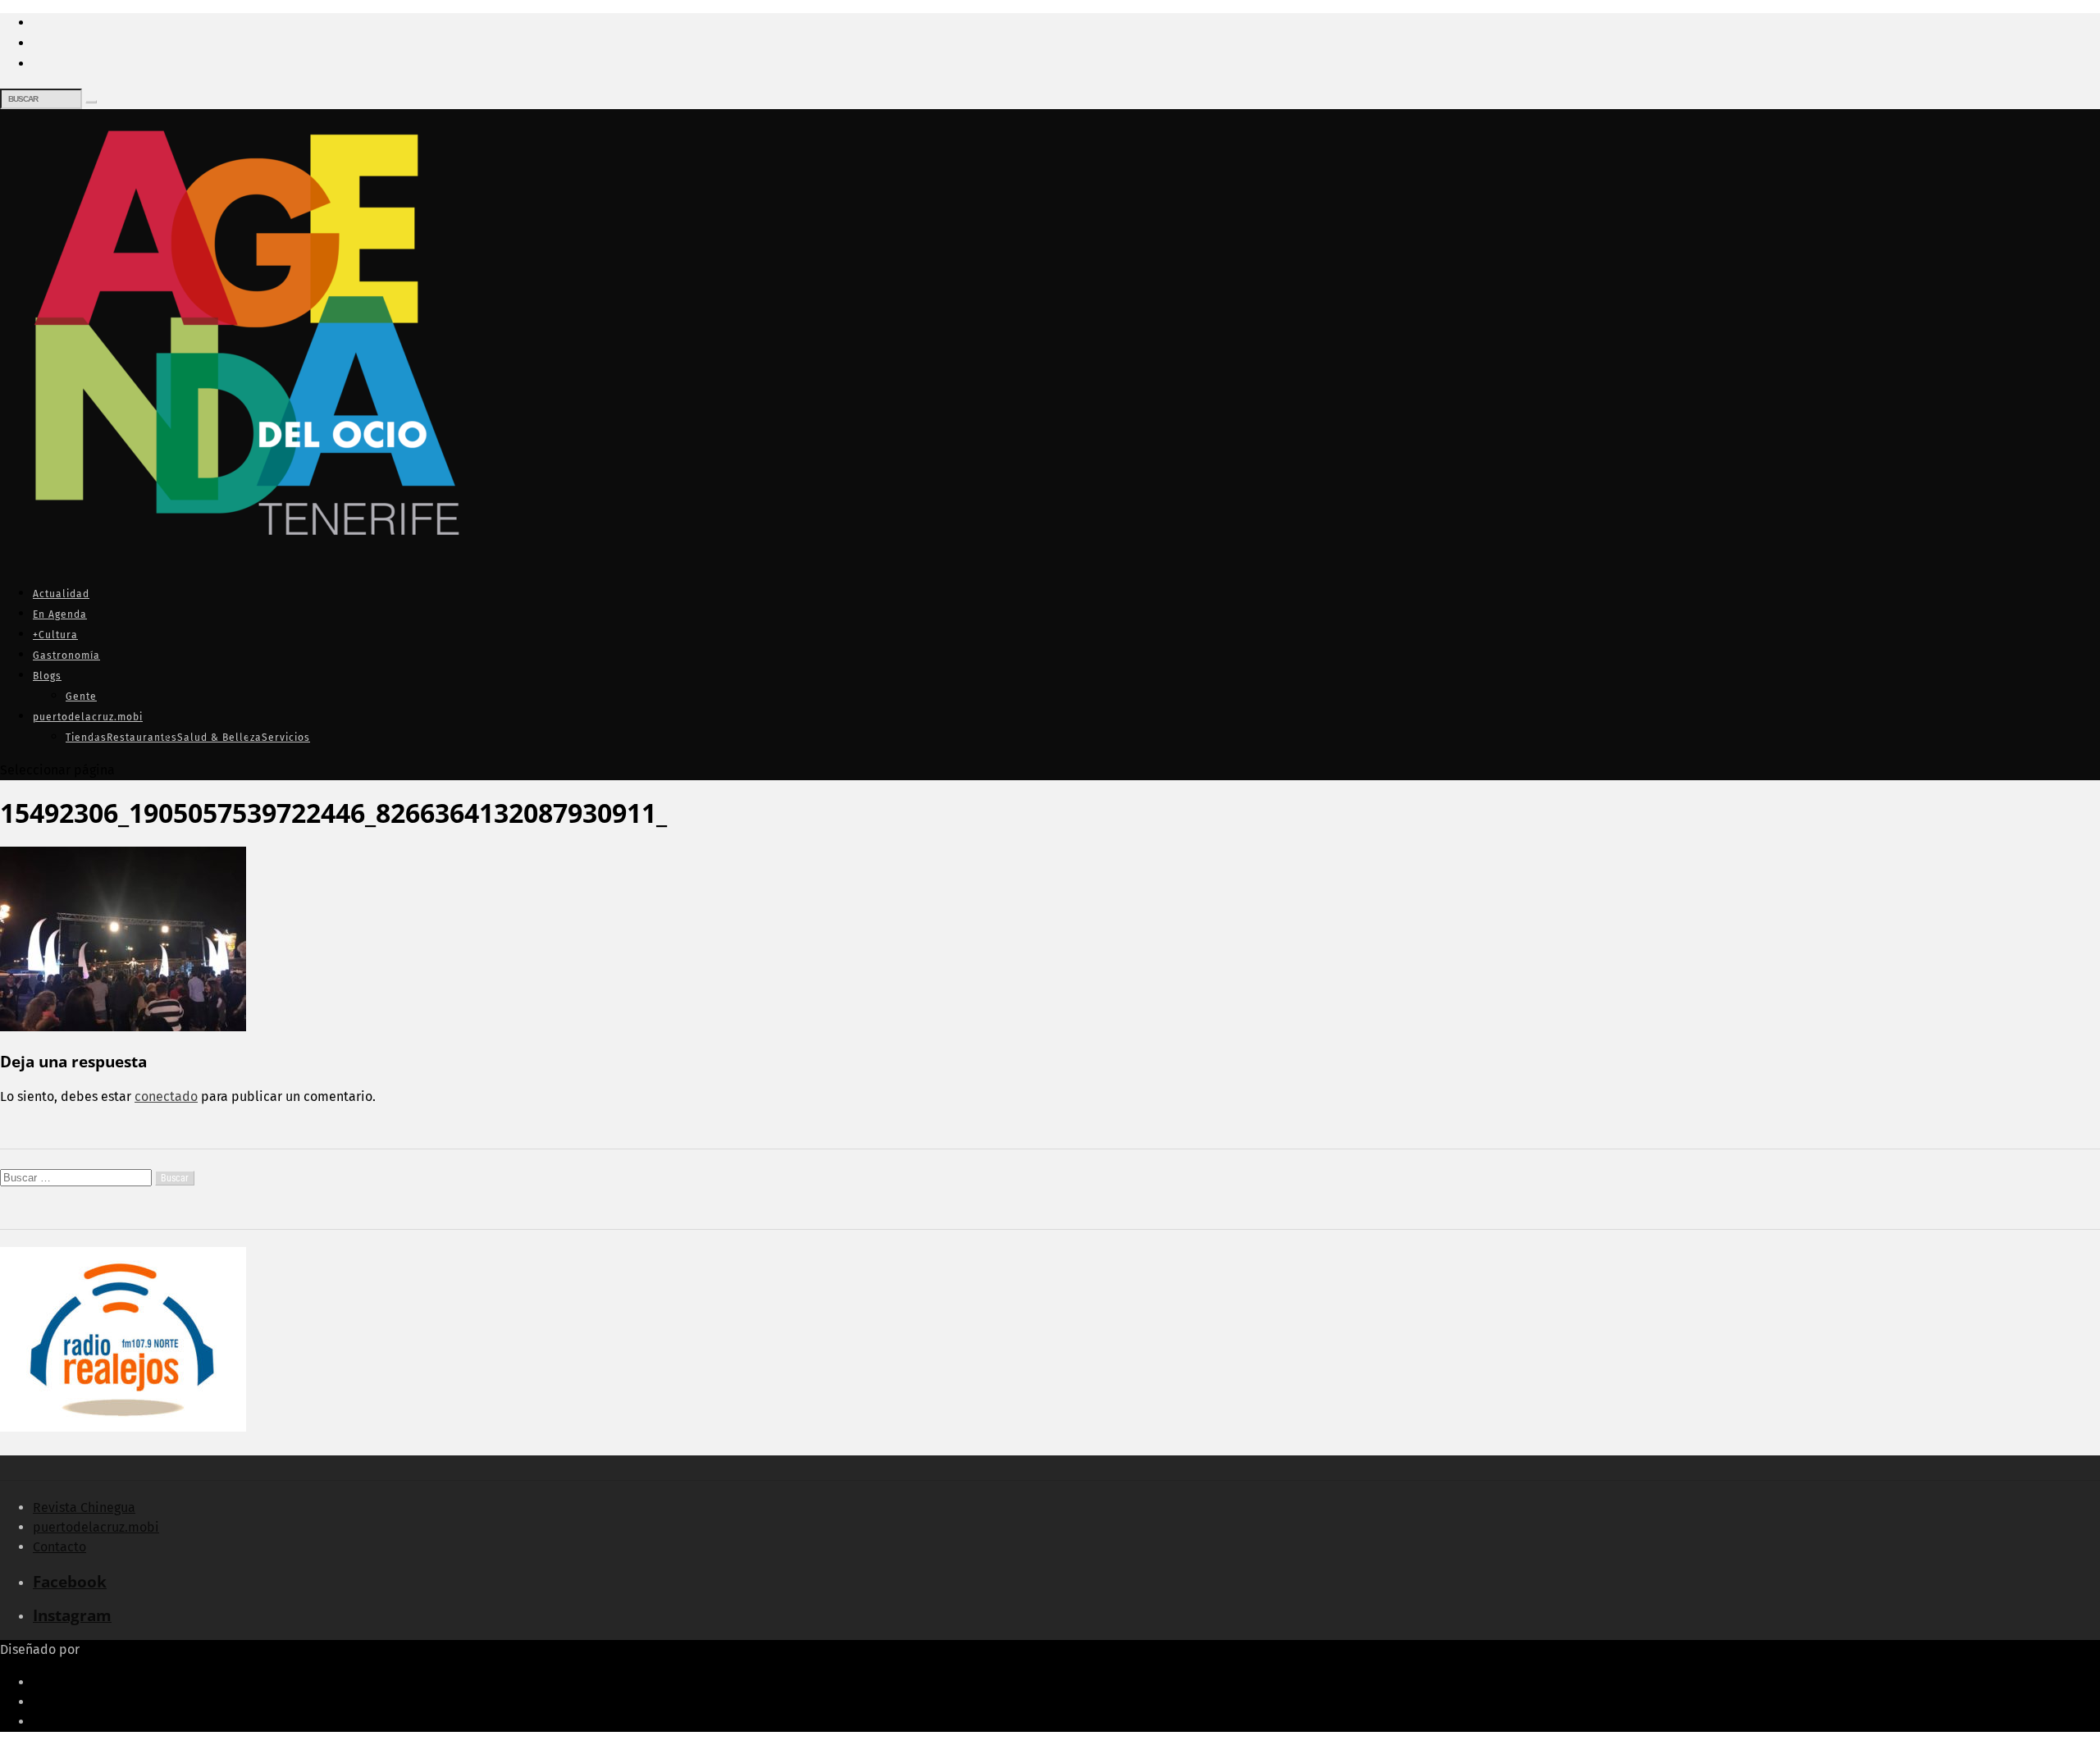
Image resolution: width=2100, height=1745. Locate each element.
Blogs (47, 676)
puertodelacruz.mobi (88, 717)
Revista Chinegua (84, 1507)
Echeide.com (121, 1649)
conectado (166, 1096)
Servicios (286, 738)
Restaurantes (142, 738)
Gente (81, 697)
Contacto (59, 1547)
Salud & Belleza (219, 738)
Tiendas (86, 738)
